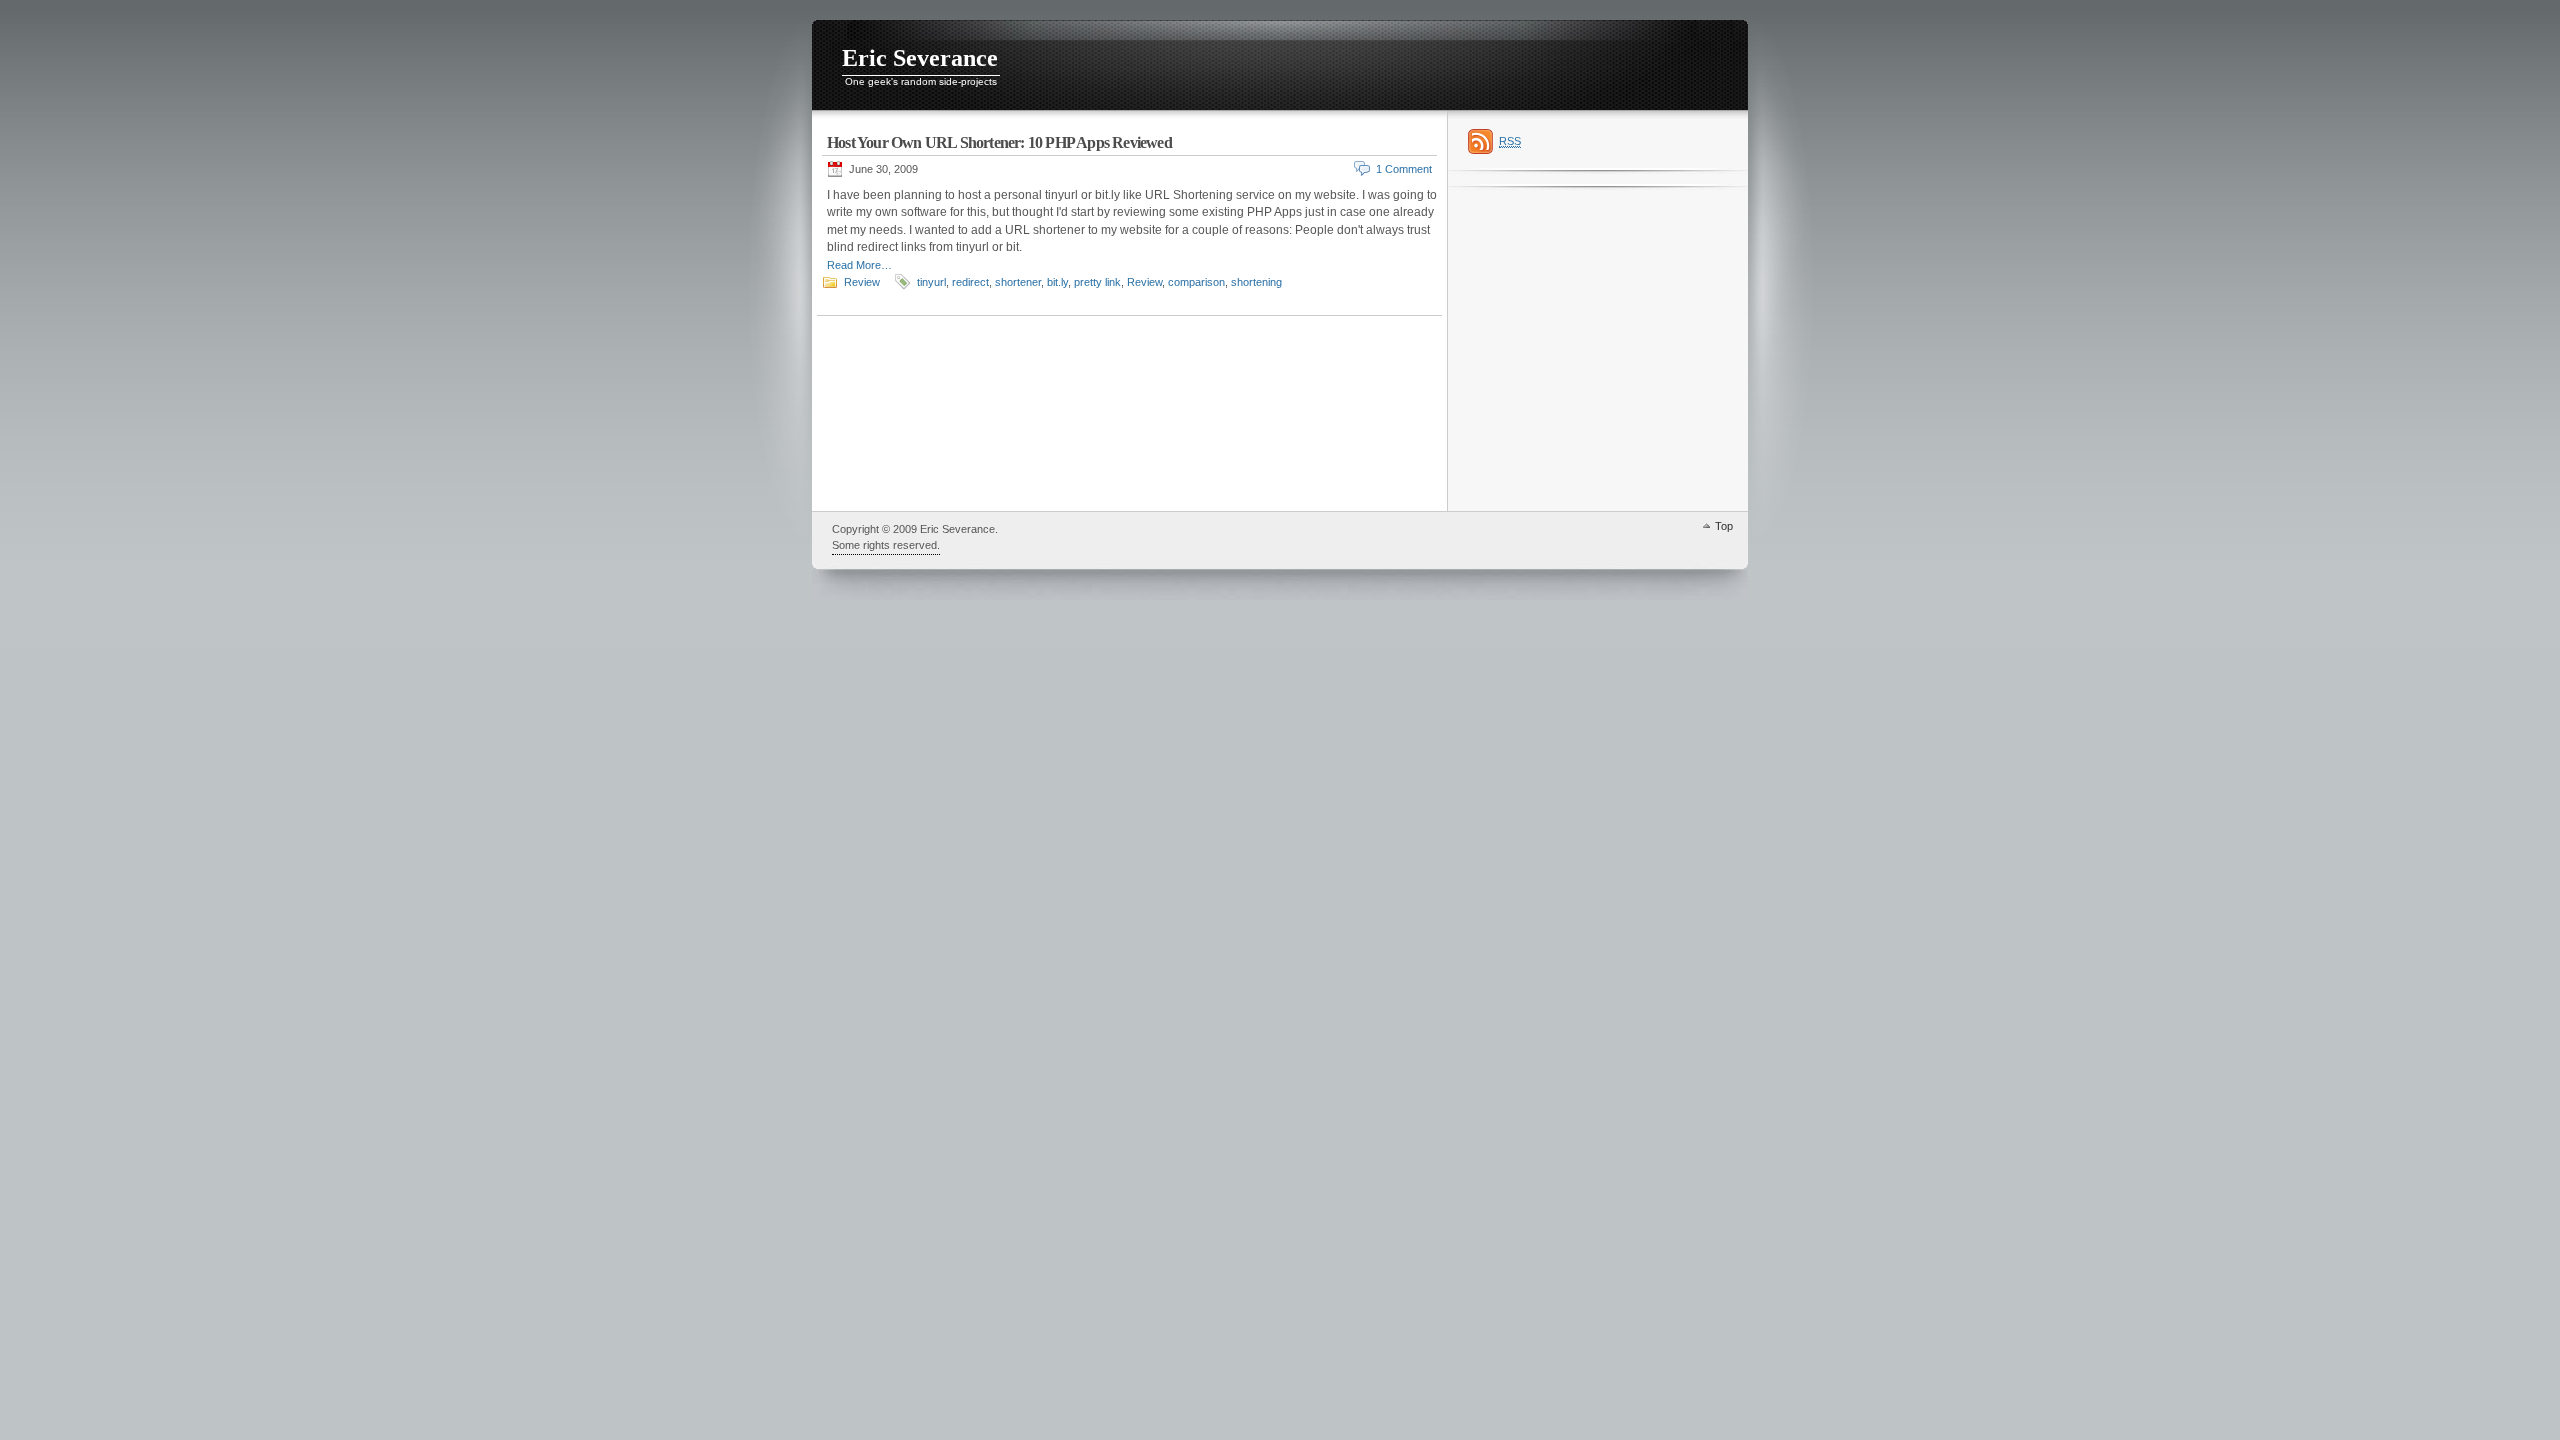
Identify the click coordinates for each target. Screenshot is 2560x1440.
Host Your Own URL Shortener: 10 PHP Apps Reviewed (999, 142)
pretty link (1097, 282)
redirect (970, 282)
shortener (1018, 282)
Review (862, 282)
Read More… (859, 265)
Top (1724, 526)
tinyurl (931, 282)
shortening (1256, 282)
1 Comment (1404, 169)
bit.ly (1057, 282)
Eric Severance (920, 58)
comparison (1196, 282)
